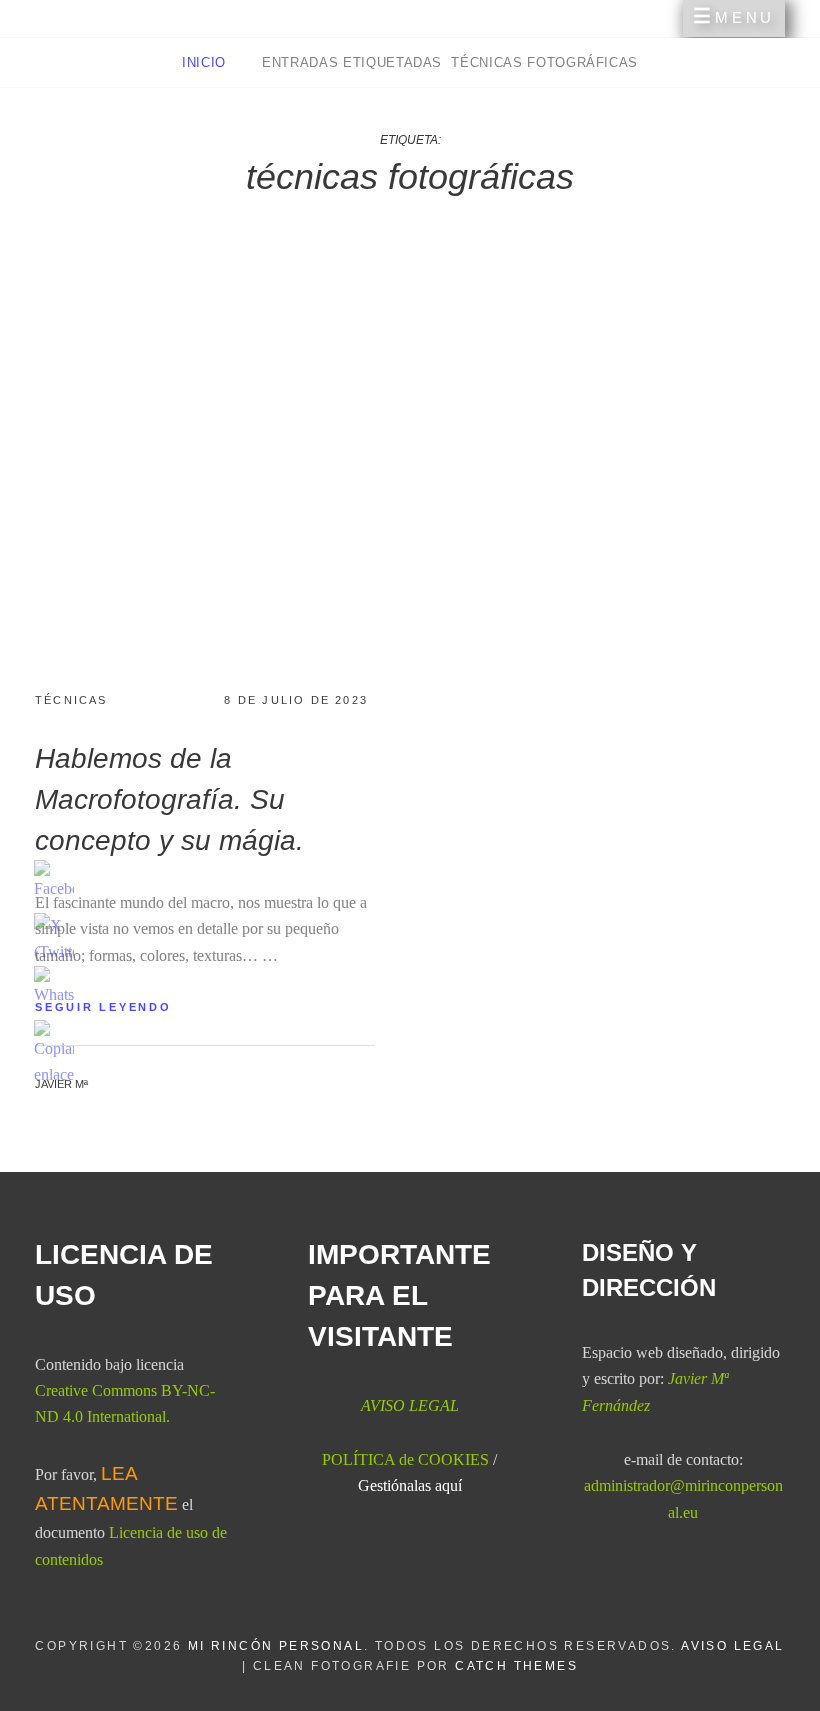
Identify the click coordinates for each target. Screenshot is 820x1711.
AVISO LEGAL (732, 1646)
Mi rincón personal (276, 1646)
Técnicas (71, 700)
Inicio (206, 62)
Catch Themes (516, 1666)
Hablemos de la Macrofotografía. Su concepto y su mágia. (169, 799)
